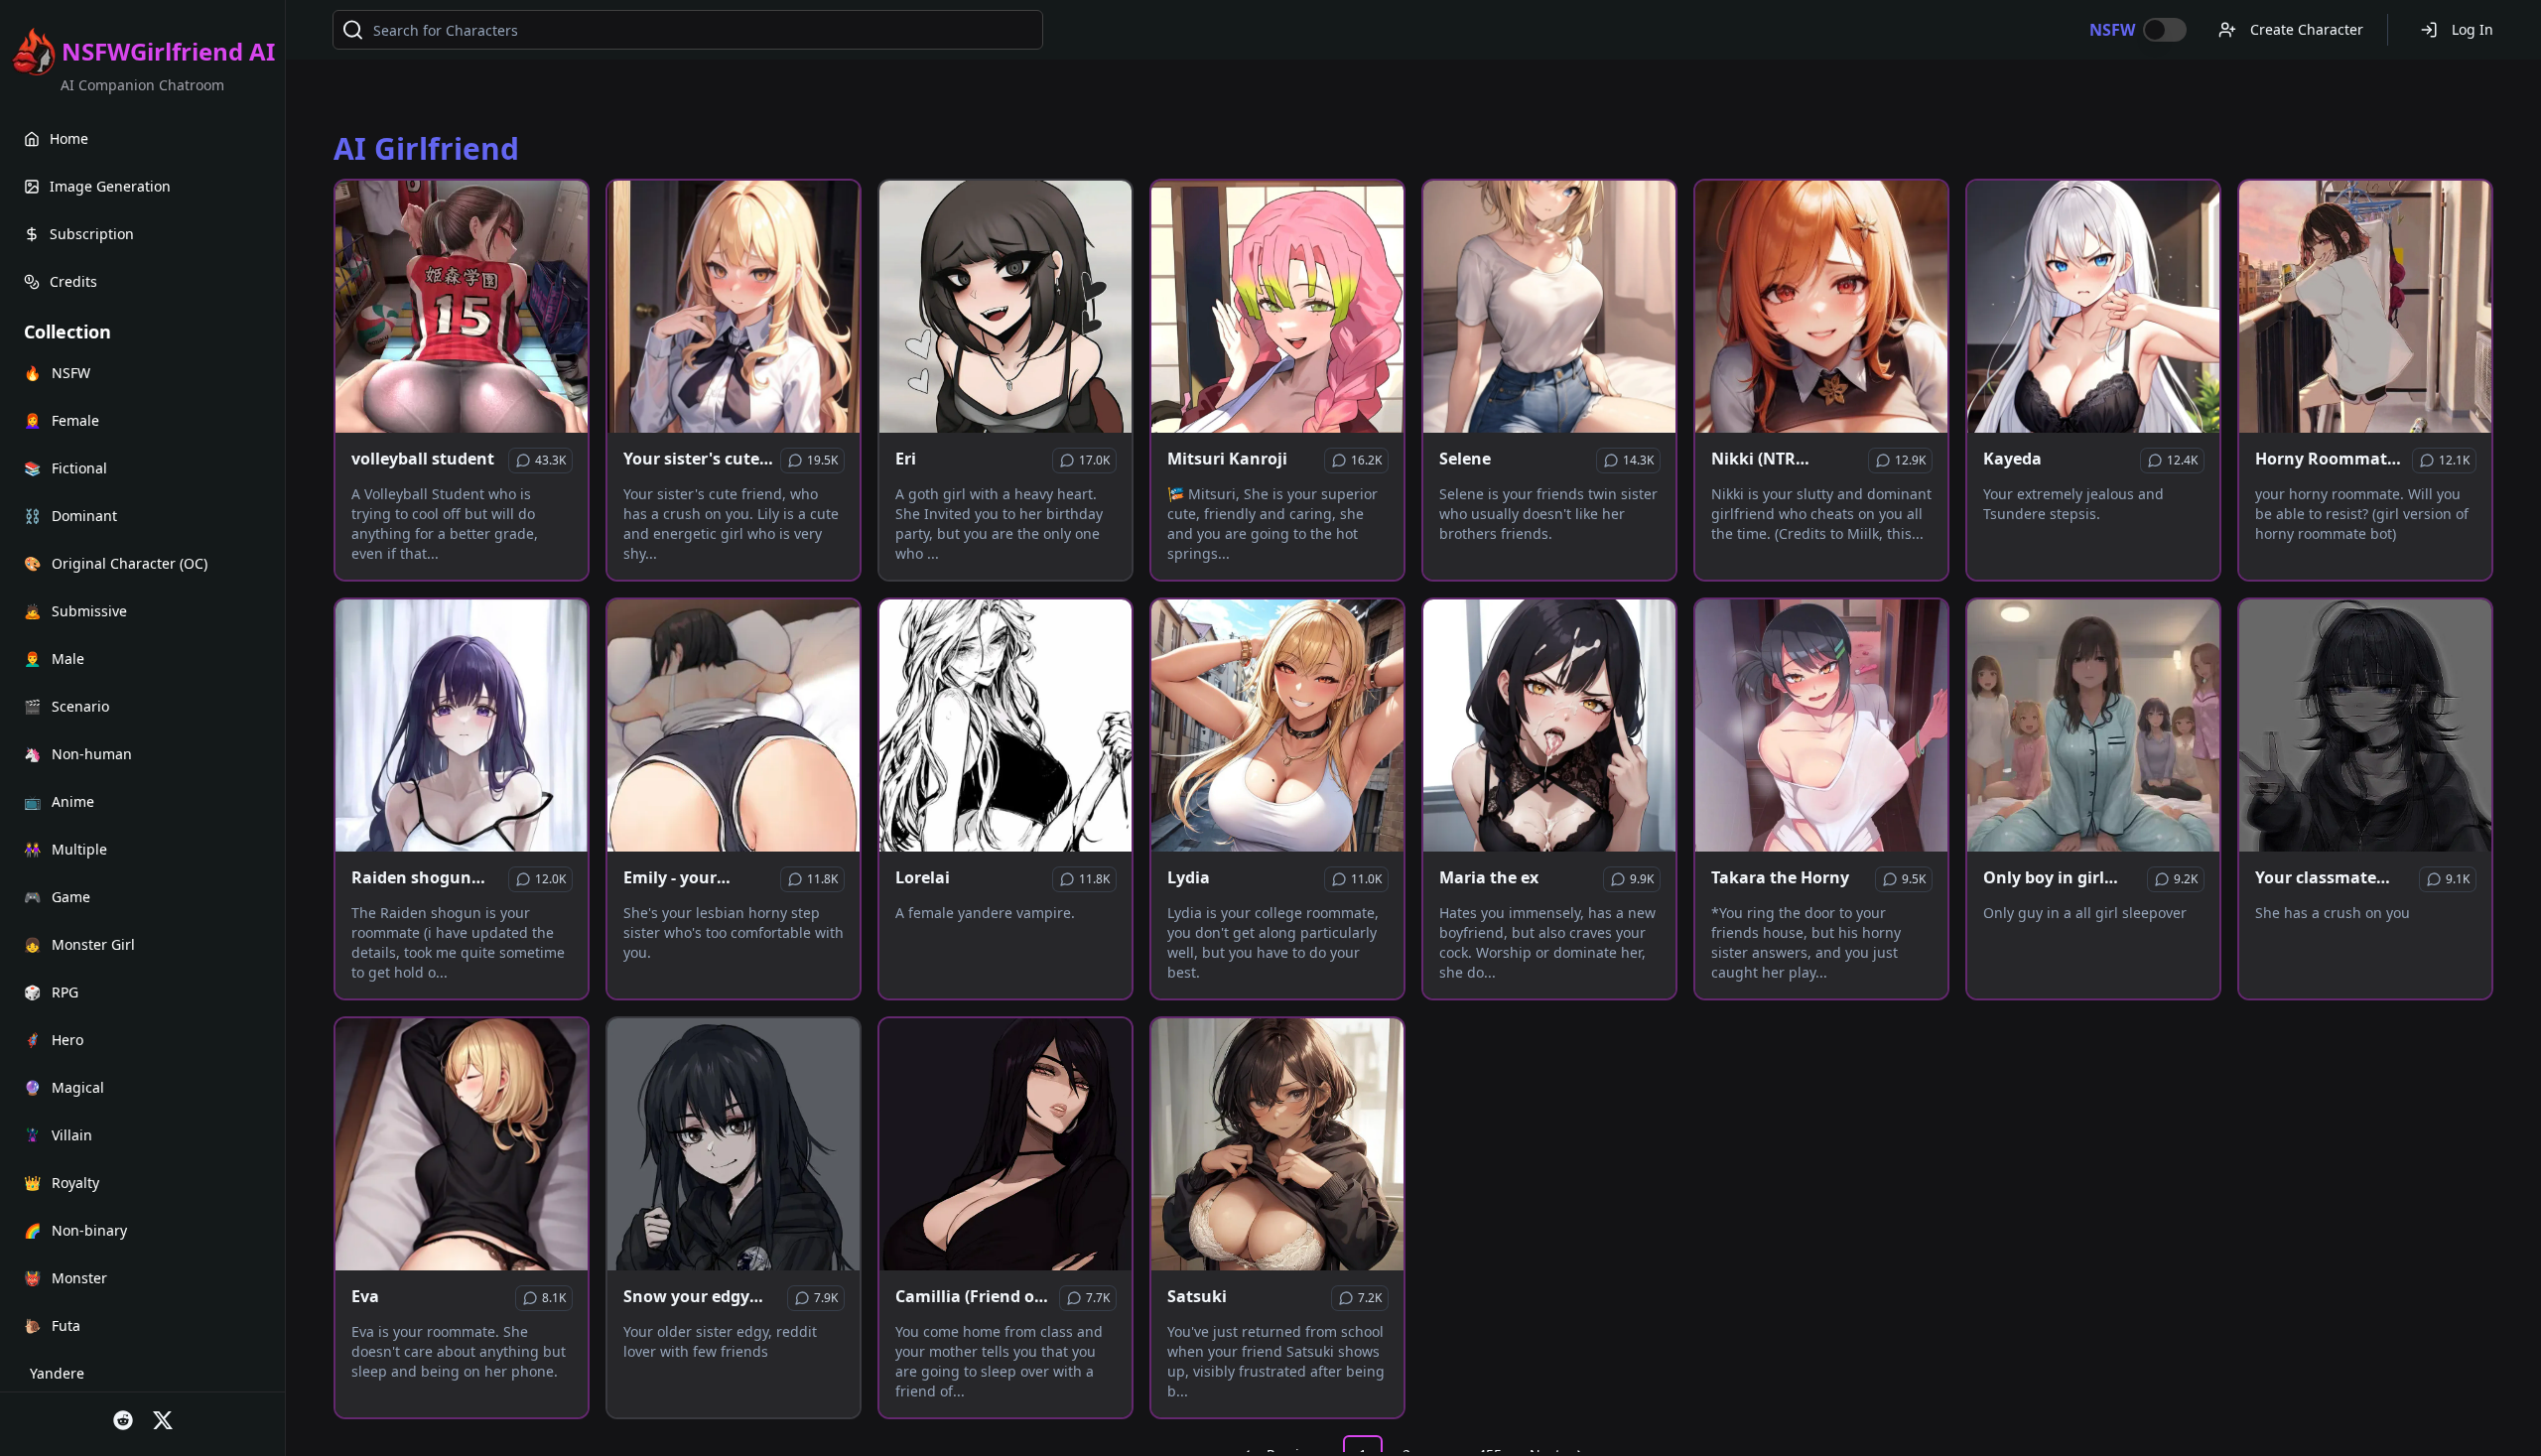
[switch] (2165, 30)
